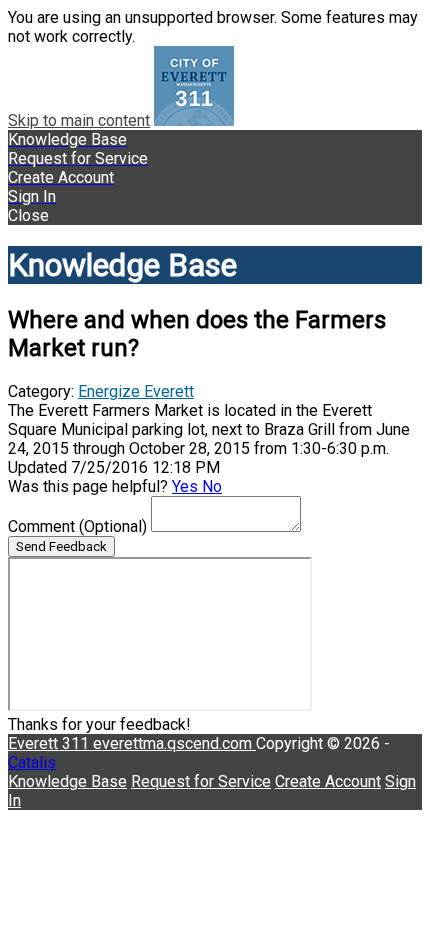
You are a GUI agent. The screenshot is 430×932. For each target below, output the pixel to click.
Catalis (32, 762)
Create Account (328, 781)
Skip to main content (79, 120)
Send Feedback (61, 546)
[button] (215, 215)
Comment (77, 526)
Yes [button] (187, 486)
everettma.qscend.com (174, 743)
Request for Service (201, 781)
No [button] (212, 486)
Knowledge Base (67, 781)
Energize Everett (136, 391)
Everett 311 (50, 743)
